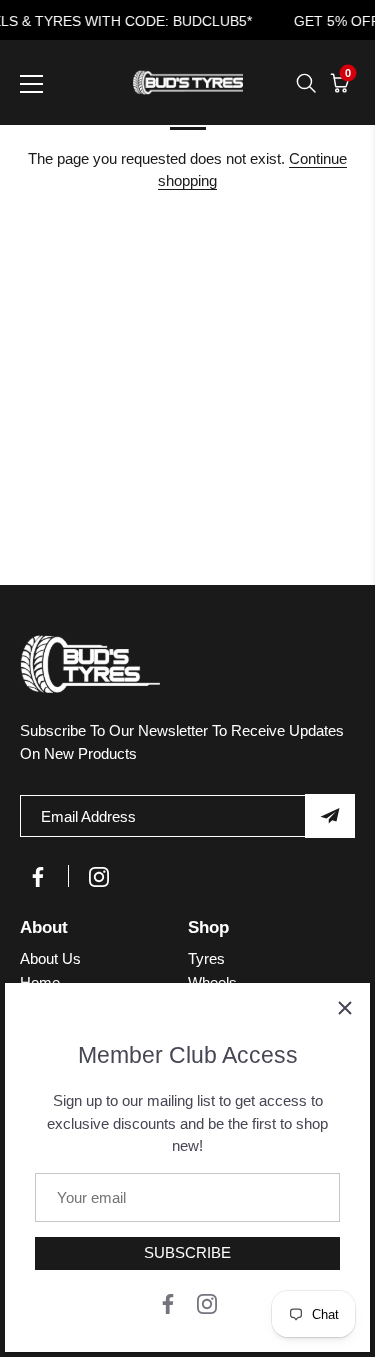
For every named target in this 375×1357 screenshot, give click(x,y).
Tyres (206, 958)
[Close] (345, 1008)
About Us (50, 958)
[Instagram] (207, 1302)
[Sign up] (330, 816)
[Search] (306, 83)
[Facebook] (168, 1302)
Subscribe (187, 1252)
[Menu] (32, 84)
